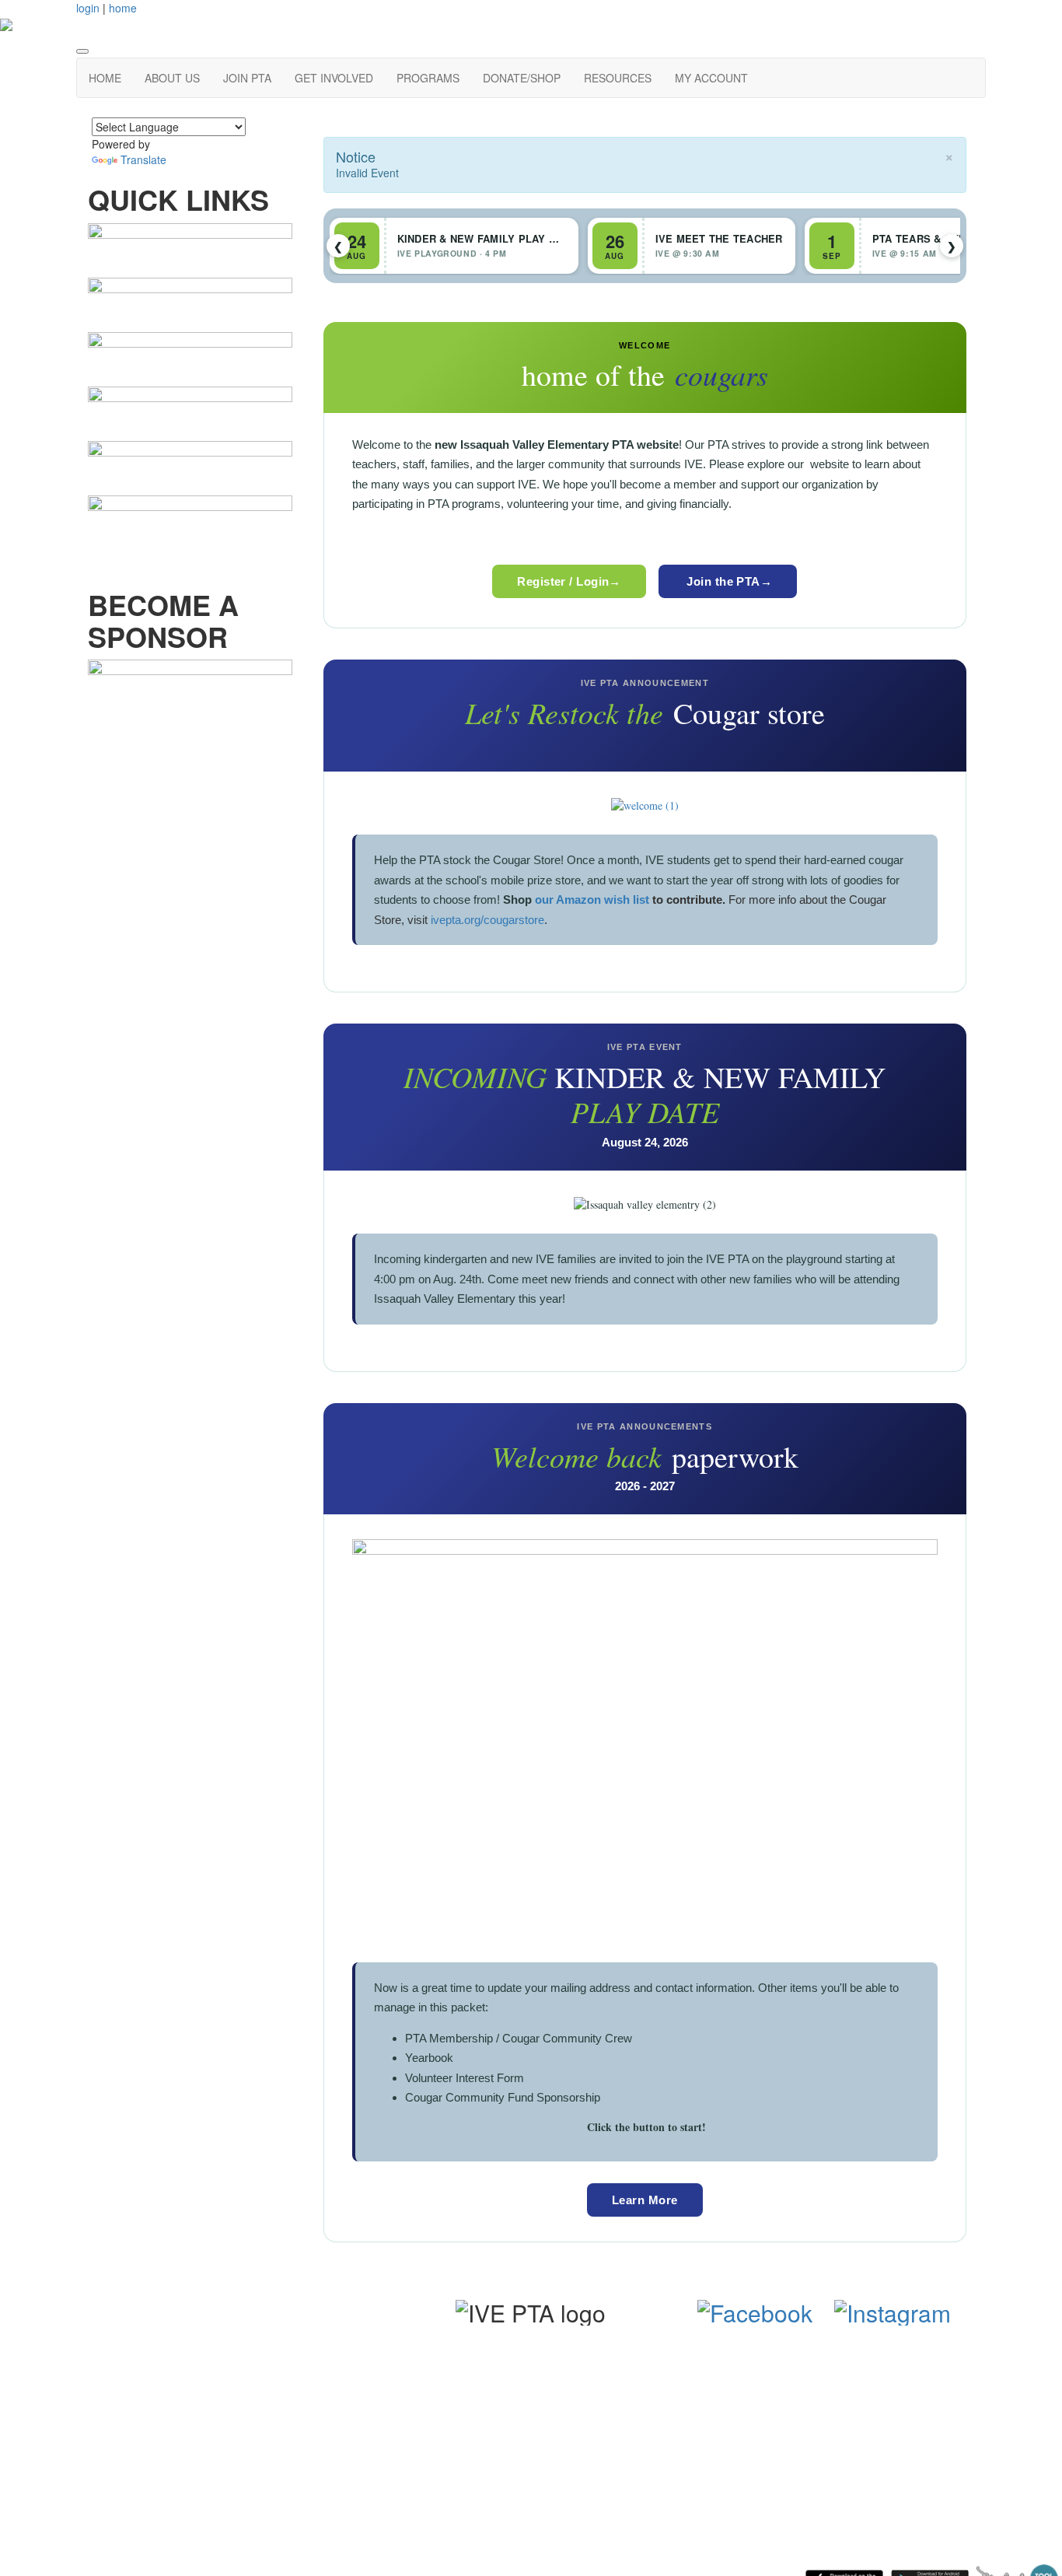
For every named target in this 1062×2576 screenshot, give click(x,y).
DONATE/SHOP (522, 78)
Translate (143, 159)
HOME (105, 78)
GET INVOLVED (334, 78)
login (88, 8)
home (123, 8)
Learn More (645, 2200)
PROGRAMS (428, 78)
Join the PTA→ (728, 581)
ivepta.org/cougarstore (487, 920)
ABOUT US (172, 78)
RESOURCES (618, 78)
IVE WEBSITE (238, 2366)
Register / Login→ (569, 581)
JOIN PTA (247, 78)
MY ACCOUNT (711, 78)
